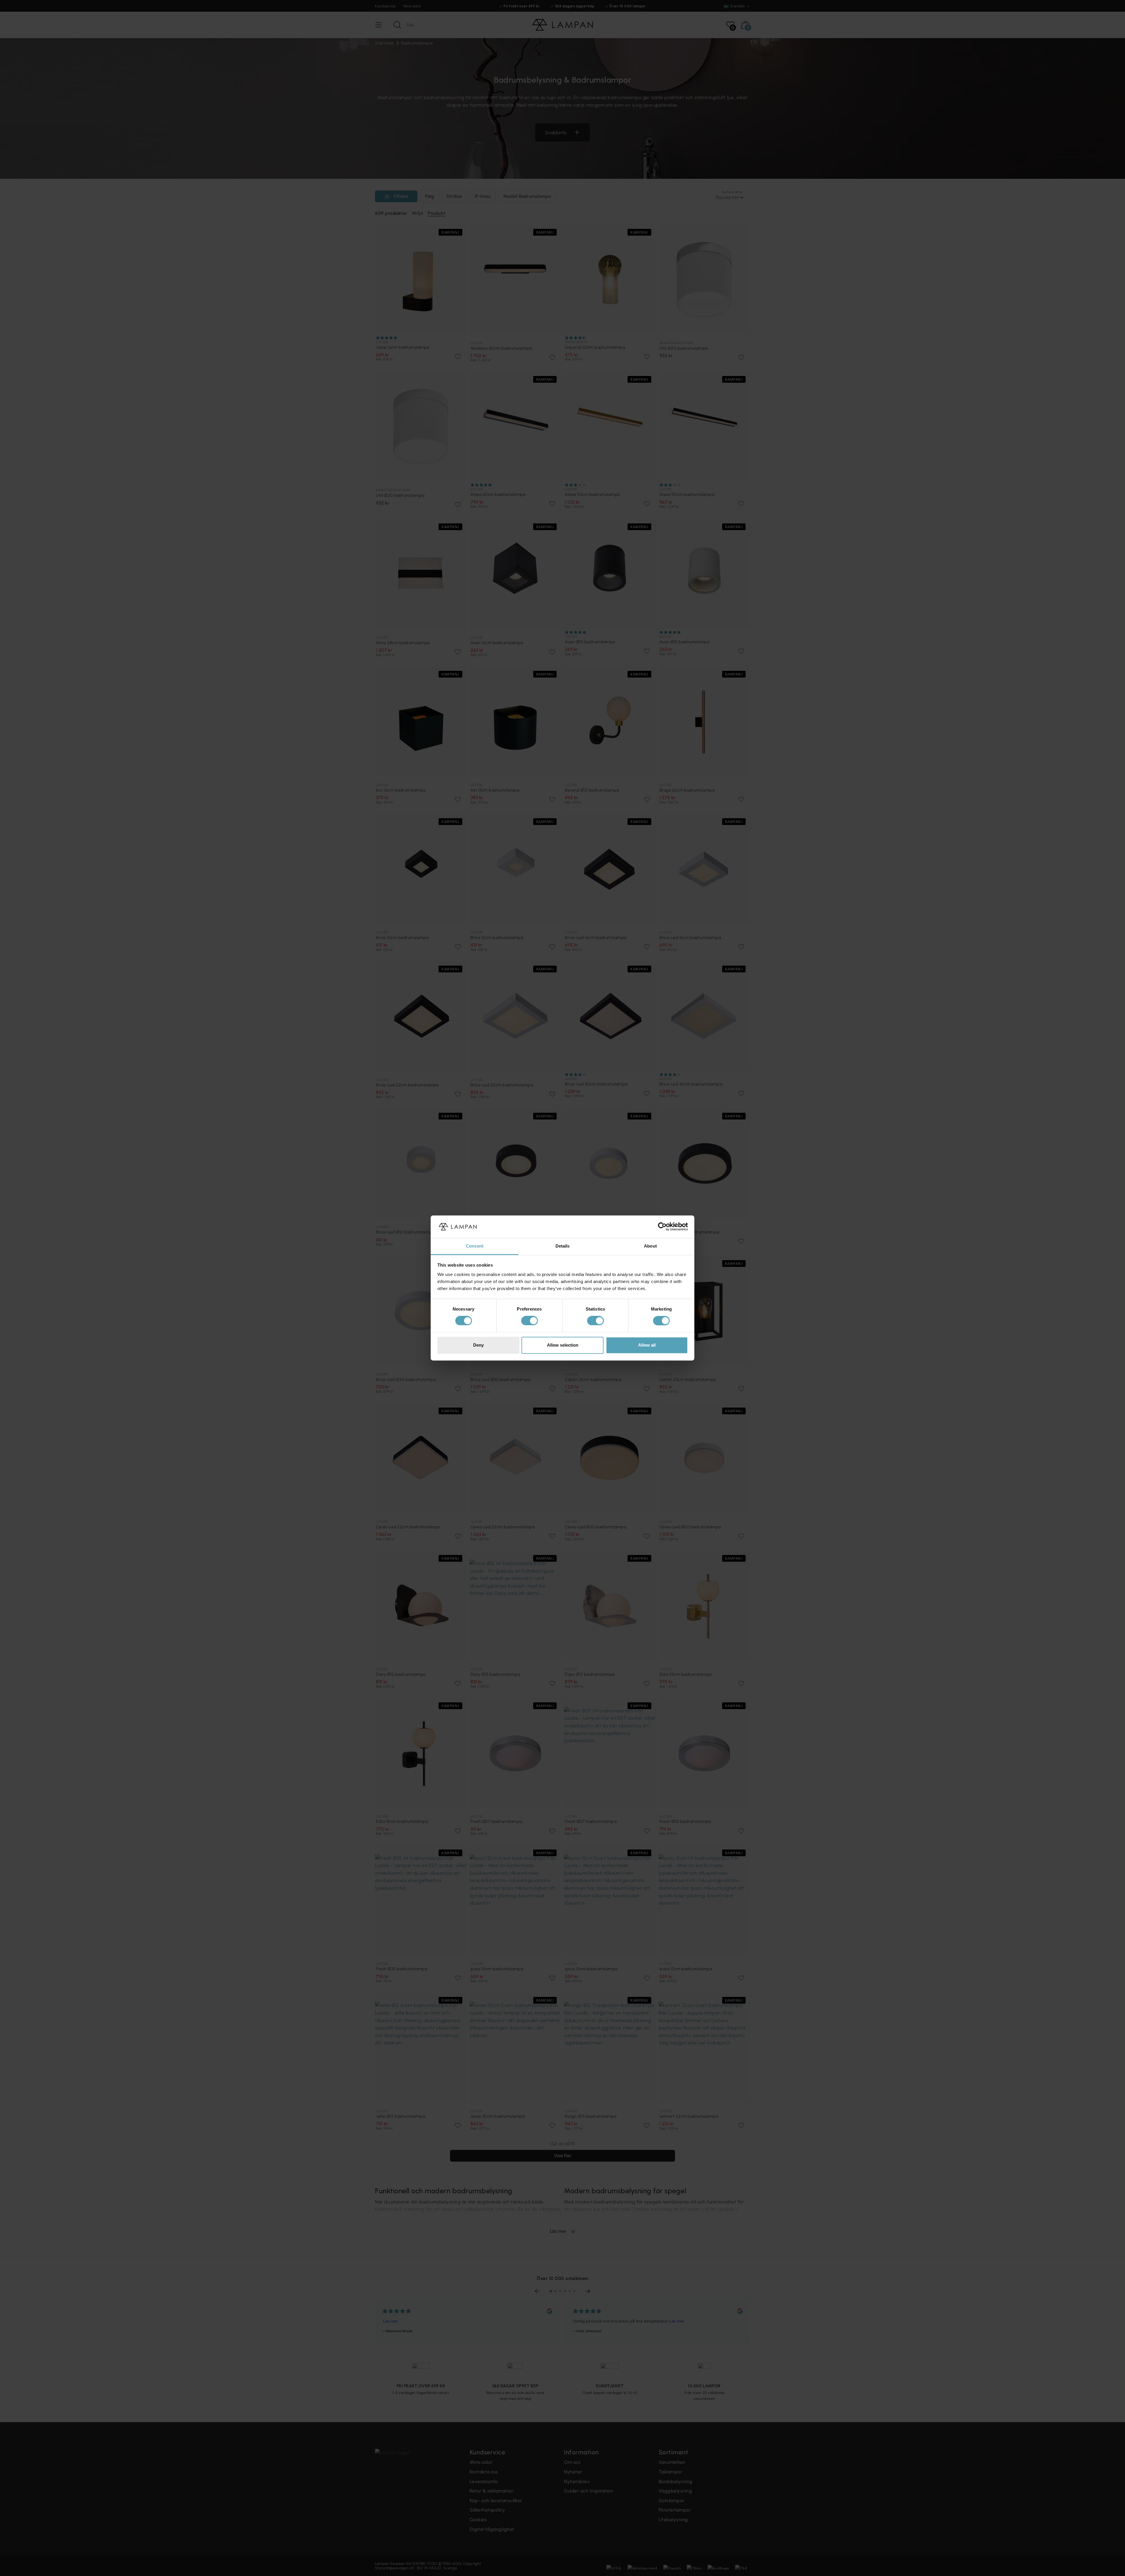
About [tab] (650, 1246)
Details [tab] (563, 1246)
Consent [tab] (475, 1246)
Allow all (647, 1345)
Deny (478, 1345)
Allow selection (563, 1345)
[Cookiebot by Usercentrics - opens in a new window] (662, 1227)
